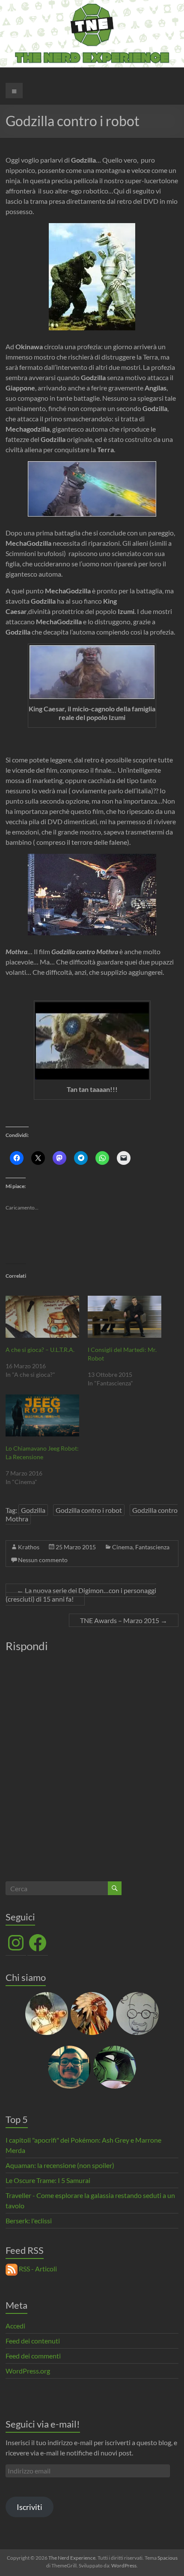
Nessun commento (43, 1560)
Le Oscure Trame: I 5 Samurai (48, 2180)
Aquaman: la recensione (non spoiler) (60, 2165)
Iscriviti (30, 2507)
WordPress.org (28, 2371)
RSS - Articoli (37, 2269)
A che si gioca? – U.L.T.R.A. (40, 1350)
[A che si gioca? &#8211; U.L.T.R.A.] (42, 1317)
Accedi (15, 2326)
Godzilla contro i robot (89, 1510)
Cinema (122, 1547)
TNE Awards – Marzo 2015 (124, 1620)
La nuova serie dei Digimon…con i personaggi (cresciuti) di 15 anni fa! (81, 1595)
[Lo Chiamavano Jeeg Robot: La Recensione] (42, 1415)
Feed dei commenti (33, 2356)
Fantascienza (152, 1547)
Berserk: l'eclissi (29, 2221)
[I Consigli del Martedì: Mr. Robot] (125, 1317)
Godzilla (33, 1510)
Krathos (29, 1547)
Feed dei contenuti (33, 2341)
